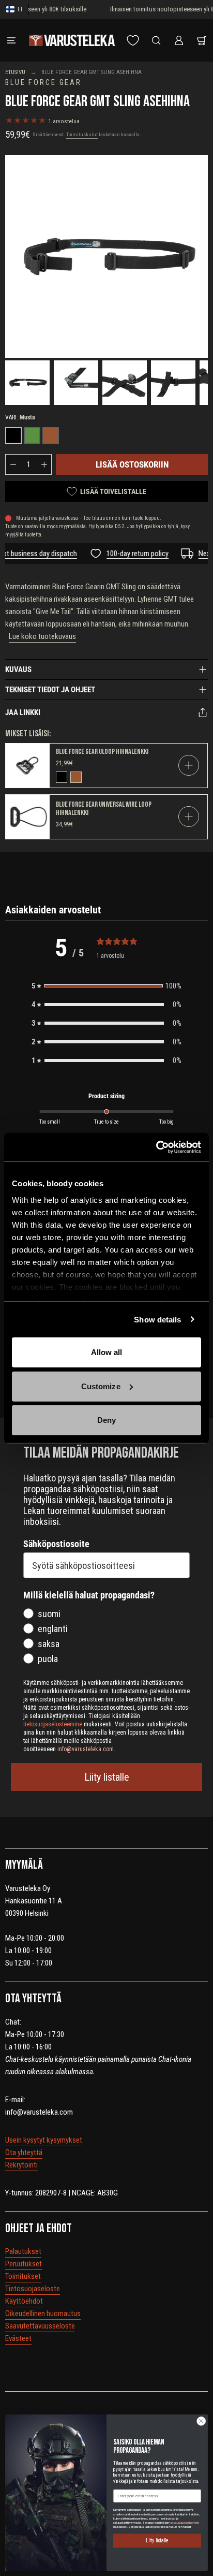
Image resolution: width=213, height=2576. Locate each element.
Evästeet (18, 2338)
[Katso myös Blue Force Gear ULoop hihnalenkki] (28, 766)
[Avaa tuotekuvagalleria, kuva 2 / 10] (76, 383)
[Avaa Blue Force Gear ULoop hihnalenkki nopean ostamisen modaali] (189, 765)
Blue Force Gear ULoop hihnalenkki (102, 752)
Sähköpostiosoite (56, 1544)
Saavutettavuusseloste (40, 2326)
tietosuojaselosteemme (184, 2522)
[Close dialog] (201, 2421)
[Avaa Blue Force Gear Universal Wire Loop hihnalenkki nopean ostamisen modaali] (189, 817)
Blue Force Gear (43, 83)
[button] (106, 986)
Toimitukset (23, 2276)
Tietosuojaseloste (33, 2289)
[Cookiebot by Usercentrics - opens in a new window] (156, 1147)
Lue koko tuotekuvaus (42, 636)
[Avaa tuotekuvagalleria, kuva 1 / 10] (27, 383)
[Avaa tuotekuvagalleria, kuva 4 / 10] (173, 383)
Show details (157, 1319)
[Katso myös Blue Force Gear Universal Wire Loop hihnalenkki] (28, 817)
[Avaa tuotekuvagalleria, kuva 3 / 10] (125, 383)
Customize (101, 1386)
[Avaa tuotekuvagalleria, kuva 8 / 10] (106, 256)
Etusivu (15, 72)
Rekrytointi (21, 2165)
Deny (106, 1420)
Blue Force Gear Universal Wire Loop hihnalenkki (104, 809)
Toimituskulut (82, 134)
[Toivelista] (133, 40)
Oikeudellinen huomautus (43, 2313)
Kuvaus (18, 670)
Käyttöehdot (24, 2301)
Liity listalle (107, 1777)
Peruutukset (24, 2264)
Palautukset (23, 2251)
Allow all (107, 1352)
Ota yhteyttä (24, 2152)
